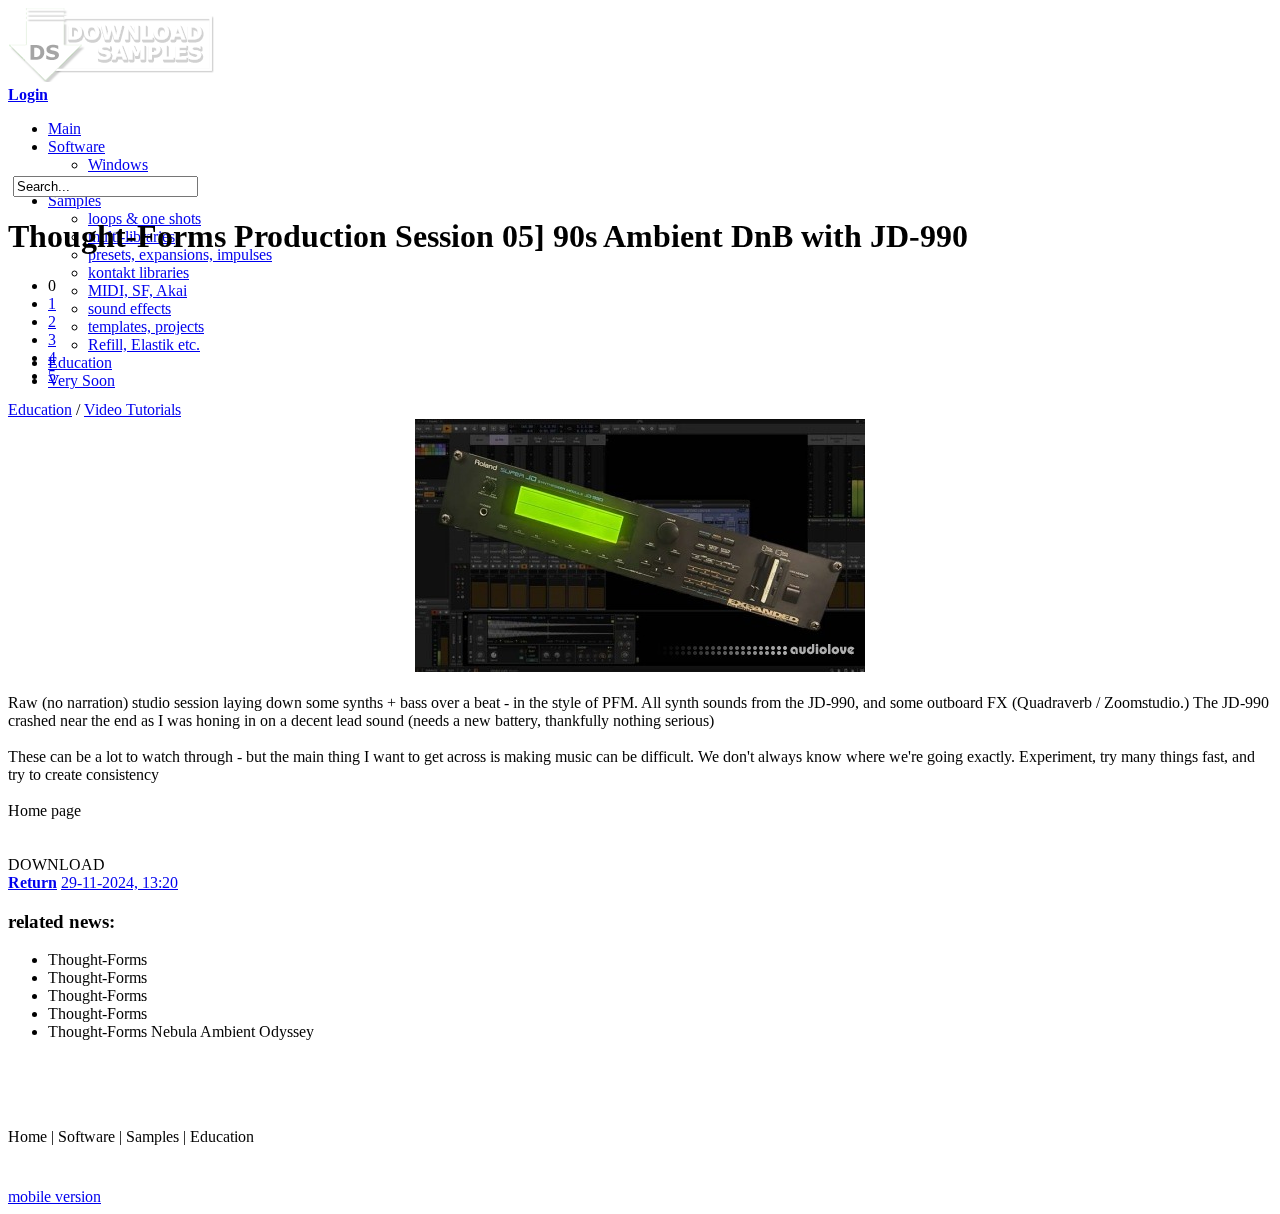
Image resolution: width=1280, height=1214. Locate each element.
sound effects (129, 308)
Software (76, 146)
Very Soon (81, 380)
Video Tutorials (132, 409)
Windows (118, 164)
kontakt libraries (138, 272)
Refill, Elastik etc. (144, 344)
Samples (74, 200)
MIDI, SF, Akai (137, 290)
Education (80, 362)
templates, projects (146, 326)
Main (64, 128)
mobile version (54, 1196)
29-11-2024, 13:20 (119, 882)
